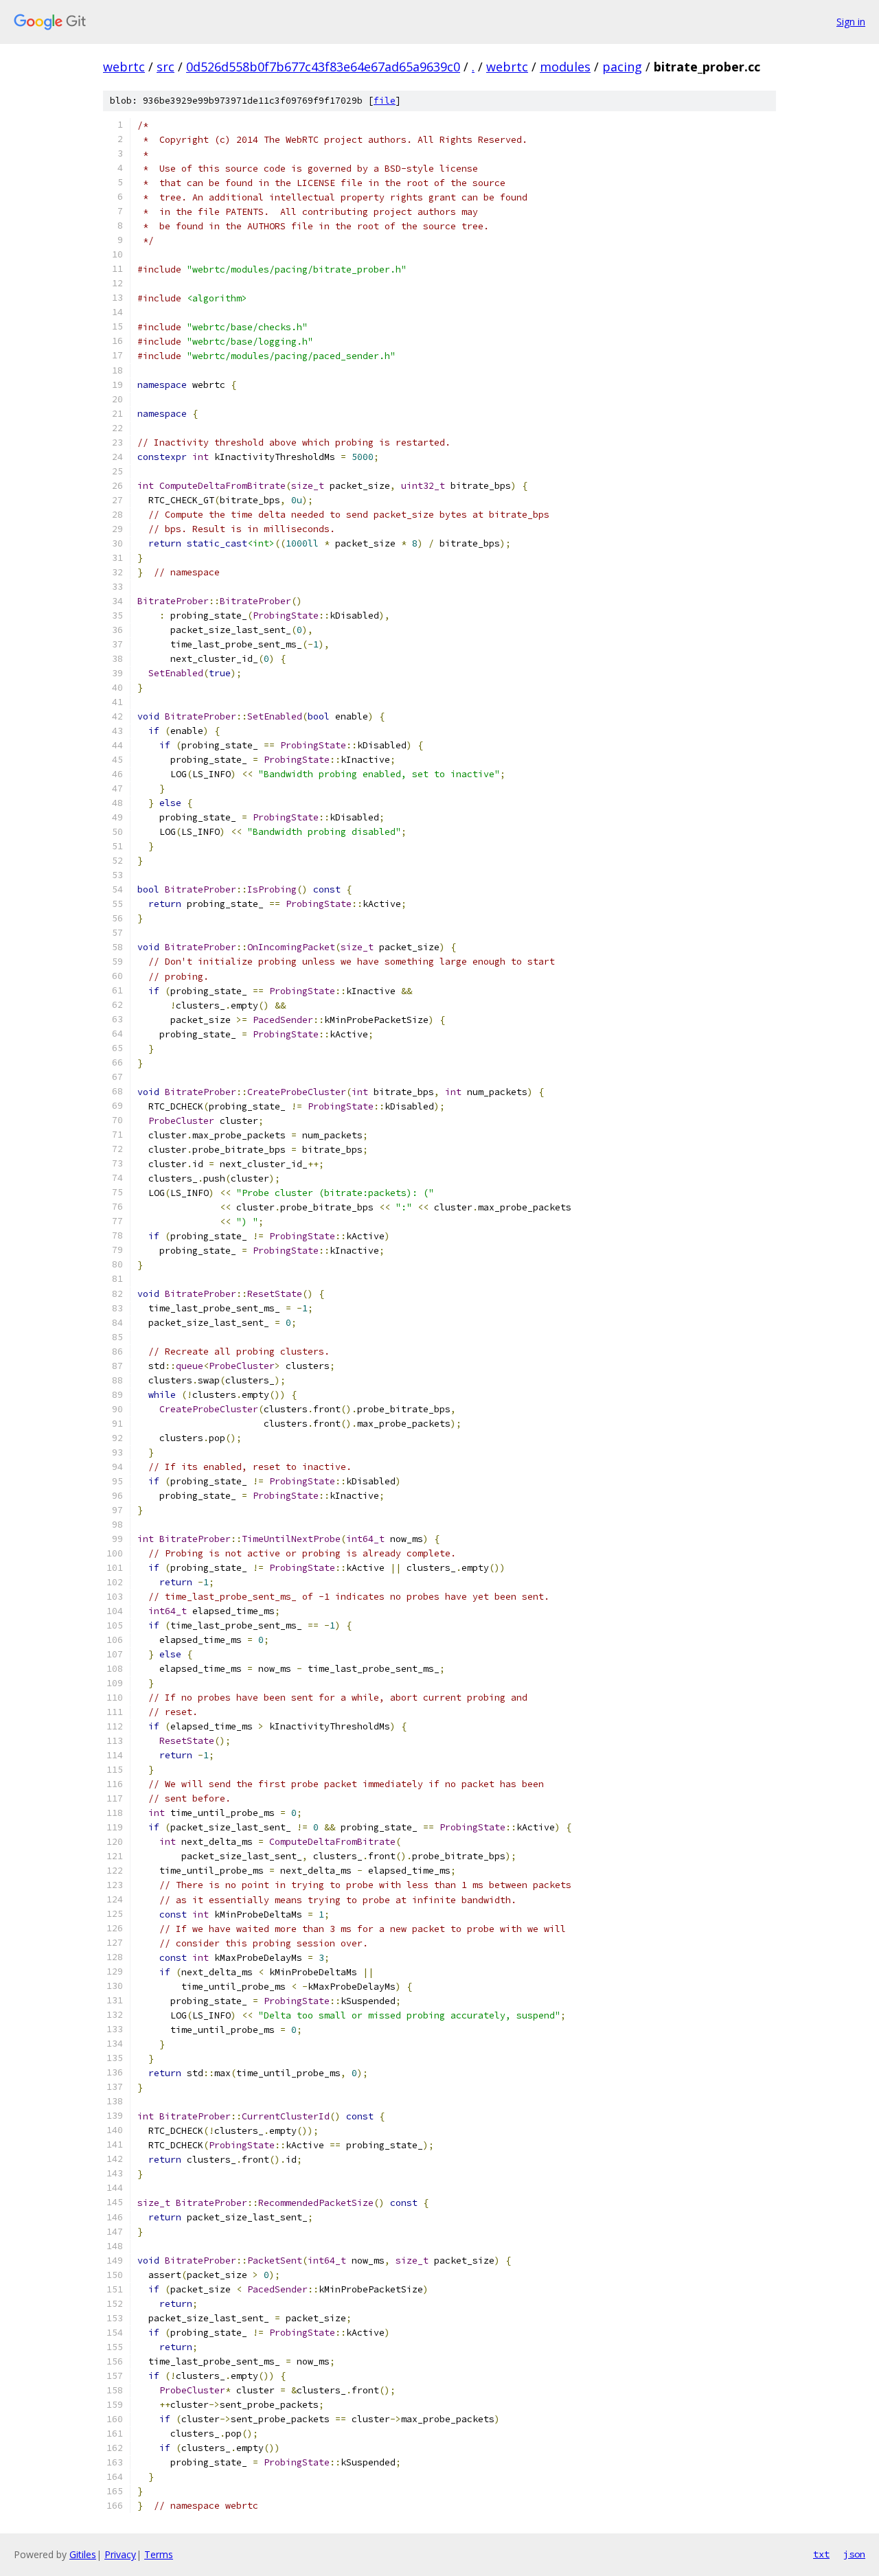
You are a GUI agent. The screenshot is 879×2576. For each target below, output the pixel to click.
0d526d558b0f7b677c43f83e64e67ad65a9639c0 (323, 67)
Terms (159, 2554)
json (854, 2554)
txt (821, 2554)
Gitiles (83, 2554)
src (165, 67)
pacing (622, 67)
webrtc (124, 67)
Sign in (851, 22)
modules (565, 67)
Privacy (120, 2554)
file (385, 101)
